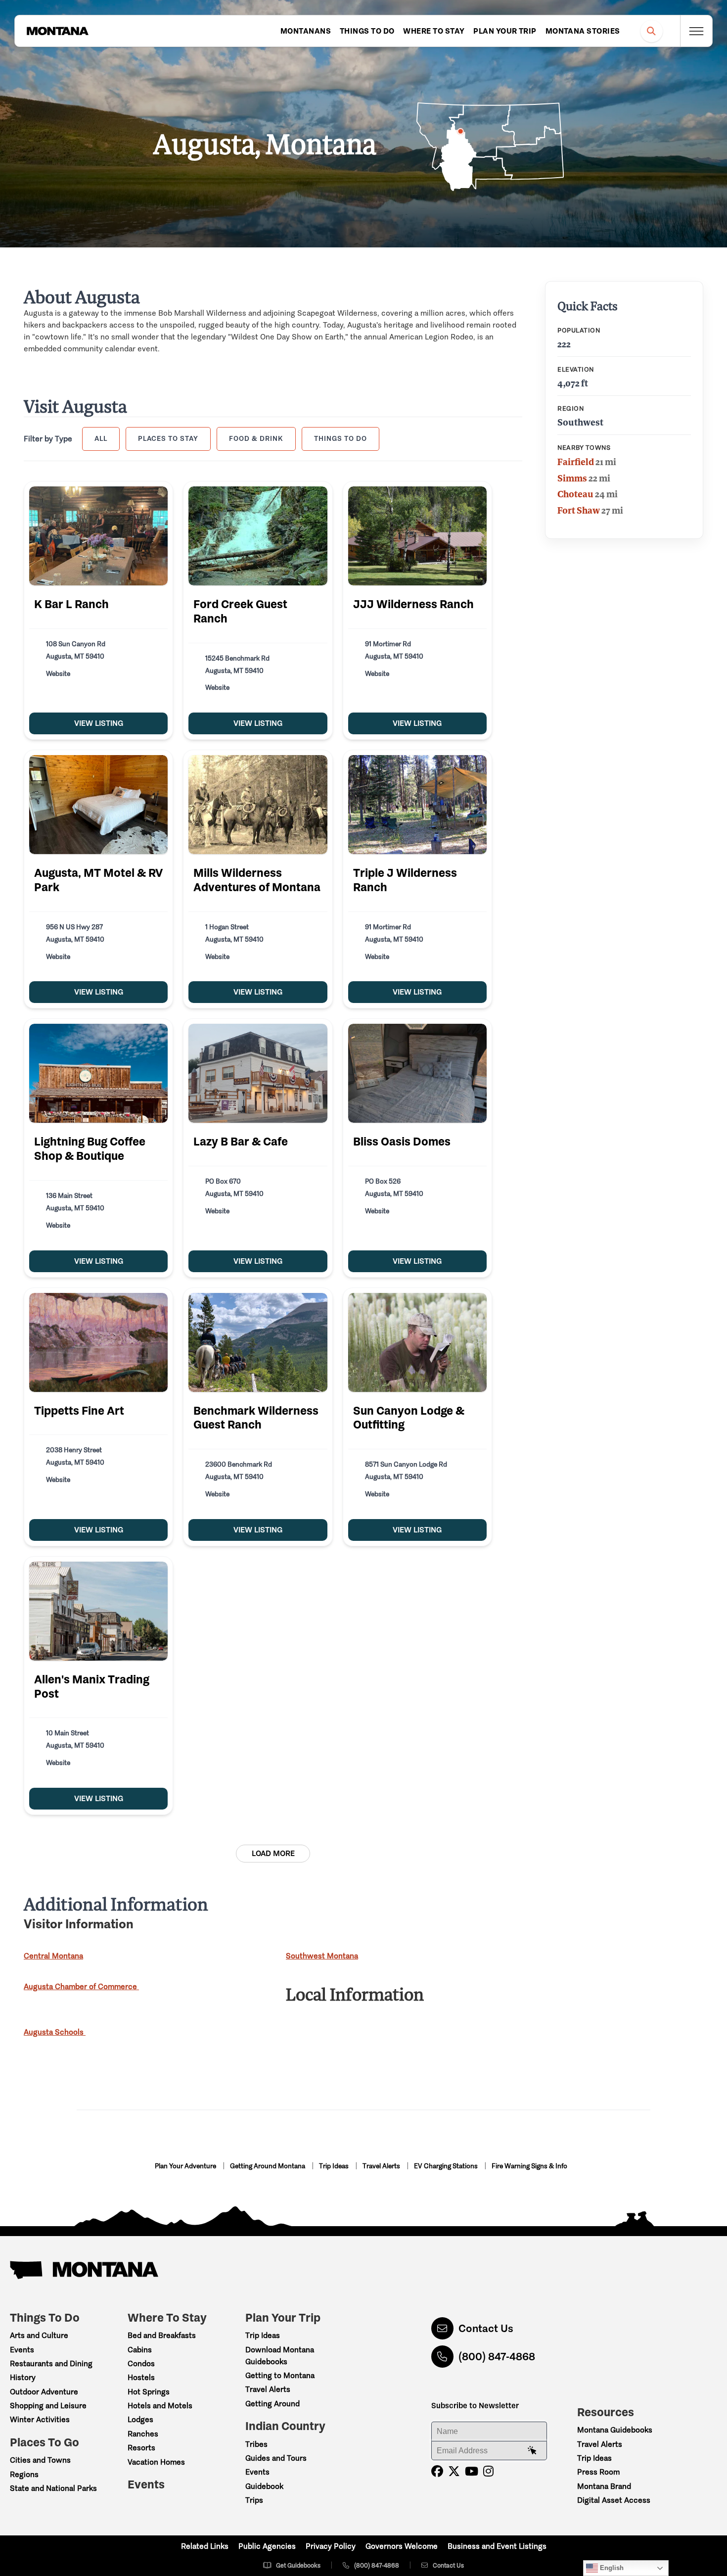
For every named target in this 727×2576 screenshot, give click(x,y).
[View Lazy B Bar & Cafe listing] (258, 1073)
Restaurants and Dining (51, 2363)
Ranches (143, 2434)
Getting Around (273, 2404)
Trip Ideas (335, 2166)
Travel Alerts (382, 2166)
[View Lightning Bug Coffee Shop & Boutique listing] (98, 1073)
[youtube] (472, 2471)
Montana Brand (604, 2486)
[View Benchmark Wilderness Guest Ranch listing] (258, 1342)
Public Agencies (267, 2546)
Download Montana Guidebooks (280, 2356)
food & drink (256, 438)
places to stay (168, 438)
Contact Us (486, 2328)
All (101, 438)
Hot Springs (149, 2392)
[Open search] (652, 31)
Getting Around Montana (268, 2166)
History (23, 2377)
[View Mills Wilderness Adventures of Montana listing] (258, 805)
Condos (141, 2363)
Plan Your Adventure (186, 2166)
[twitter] (454, 2471)
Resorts (141, 2448)
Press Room (598, 2472)
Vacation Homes (156, 2462)
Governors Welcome (402, 2546)
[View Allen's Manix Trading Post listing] (98, 1611)
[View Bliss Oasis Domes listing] (417, 1073)
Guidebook (264, 2486)
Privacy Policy (331, 2546)
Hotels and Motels (160, 2406)
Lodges (140, 2419)
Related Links (205, 2546)
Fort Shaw (579, 510)
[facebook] (437, 2471)
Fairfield (576, 462)
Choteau (575, 494)
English (611, 2568)
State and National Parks (53, 2488)
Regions (24, 2474)
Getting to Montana (280, 2375)
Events (22, 2350)
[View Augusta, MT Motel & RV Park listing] (98, 805)
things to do (341, 438)
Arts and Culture (39, 2335)
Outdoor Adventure (44, 2392)
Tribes (256, 2444)
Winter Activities (40, 2419)
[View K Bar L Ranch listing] (98, 536)
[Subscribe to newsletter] (532, 2451)
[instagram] (488, 2471)
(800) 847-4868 (497, 2357)
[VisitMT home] (57, 31)
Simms (572, 478)
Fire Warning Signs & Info (529, 2166)
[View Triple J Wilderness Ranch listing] (417, 805)
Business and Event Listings (497, 2546)
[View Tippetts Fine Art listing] (98, 1342)
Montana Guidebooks (615, 2430)
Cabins (140, 2350)
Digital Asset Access (614, 2500)
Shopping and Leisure (48, 2406)
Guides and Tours (276, 2458)
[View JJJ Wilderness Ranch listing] (417, 536)
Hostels (141, 2377)
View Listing (99, 723)
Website (58, 674)
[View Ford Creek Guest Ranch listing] (258, 536)
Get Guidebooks (298, 2565)
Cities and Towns (40, 2460)
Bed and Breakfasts (162, 2335)
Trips (254, 2500)
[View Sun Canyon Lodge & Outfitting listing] (417, 1342)
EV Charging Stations (447, 2166)
